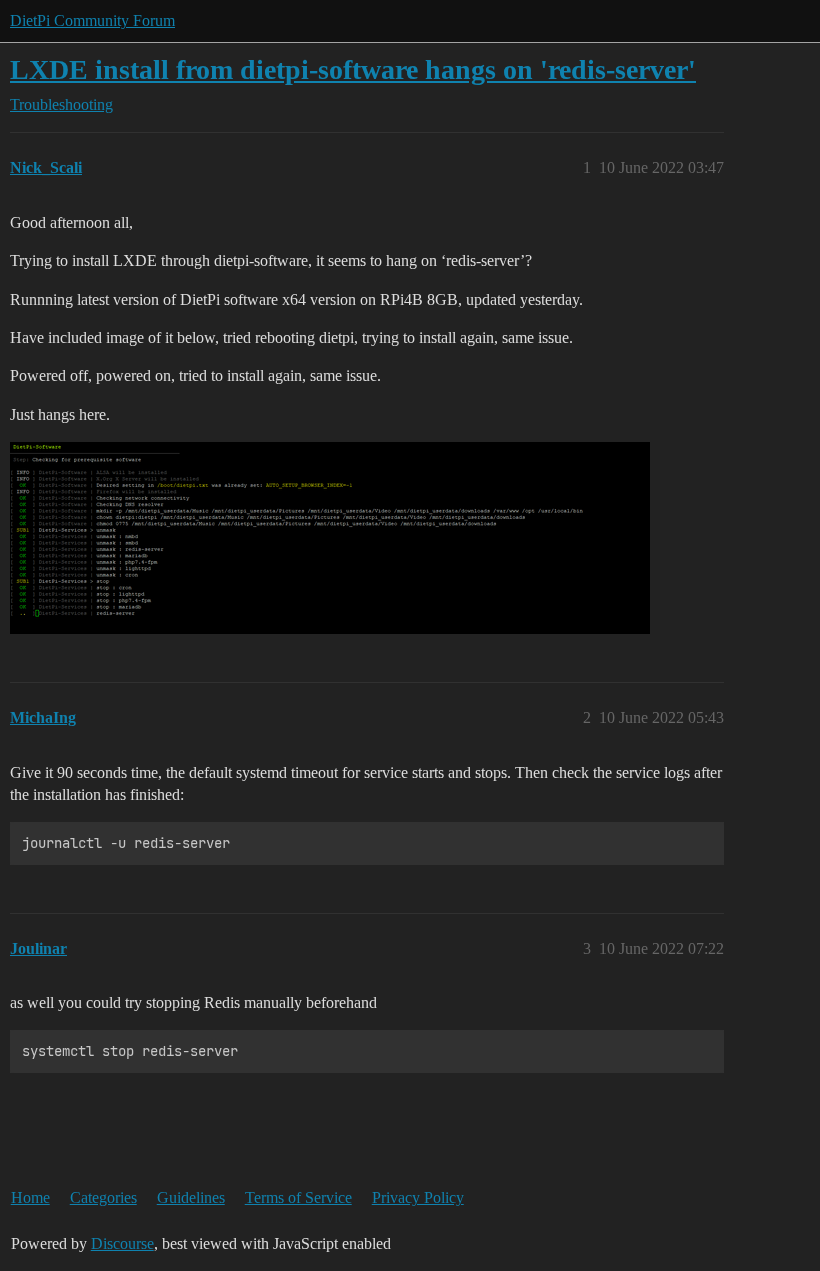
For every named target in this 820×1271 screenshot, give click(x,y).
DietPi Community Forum (92, 20)
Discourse (122, 1243)
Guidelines (191, 1197)
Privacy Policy (418, 1197)
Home (30, 1197)
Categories (103, 1197)
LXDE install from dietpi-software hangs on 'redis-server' (353, 69)
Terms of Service (298, 1197)
